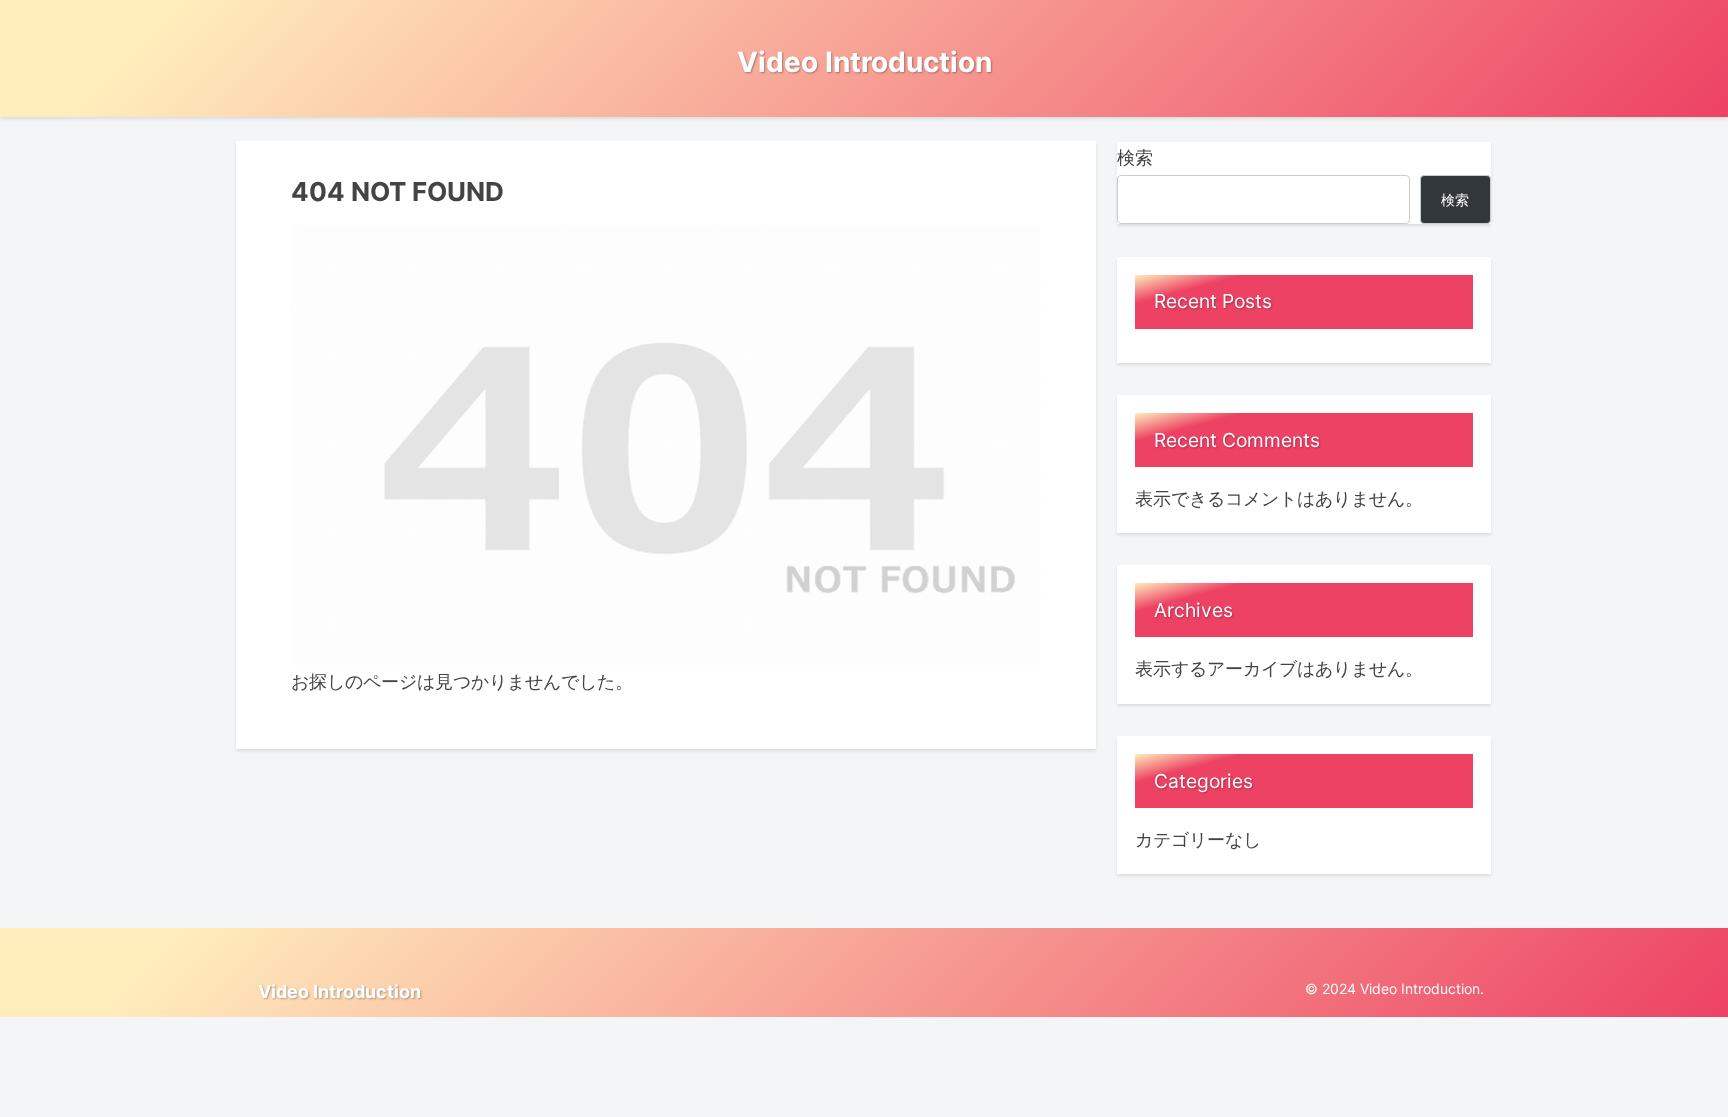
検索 (1135, 157)
